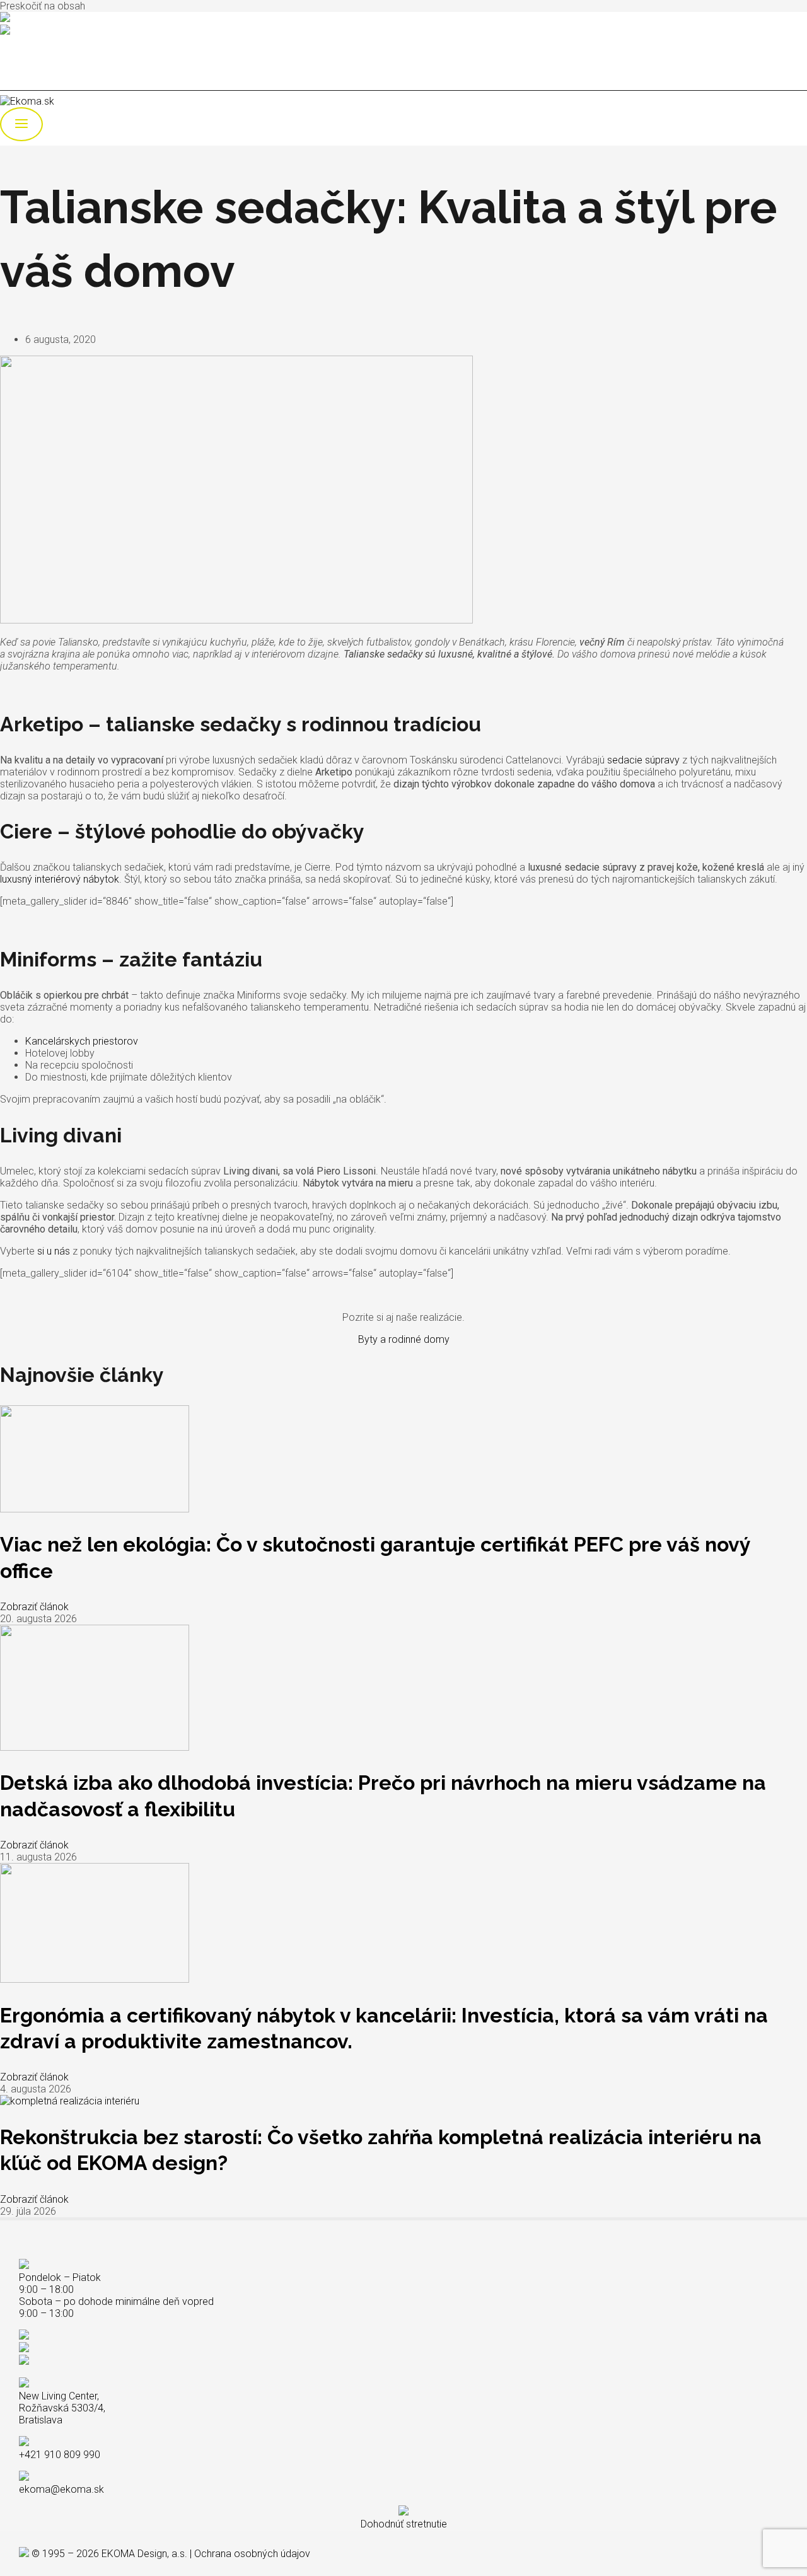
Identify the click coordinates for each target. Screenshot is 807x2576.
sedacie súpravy (643, 760)
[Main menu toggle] (21, 124)
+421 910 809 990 (49, 19)
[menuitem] (31, 64)
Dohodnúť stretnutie (404, 2524)
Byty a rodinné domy (404, 1339)
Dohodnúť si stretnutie (47, 43)
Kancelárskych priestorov (82, 1041)
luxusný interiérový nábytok (60, 879)
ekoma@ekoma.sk (52, 32)
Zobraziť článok (34, 1607)
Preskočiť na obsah (43, 6)
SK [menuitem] (31, 64)
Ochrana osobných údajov (252, 2554)
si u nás (54, 1251)
